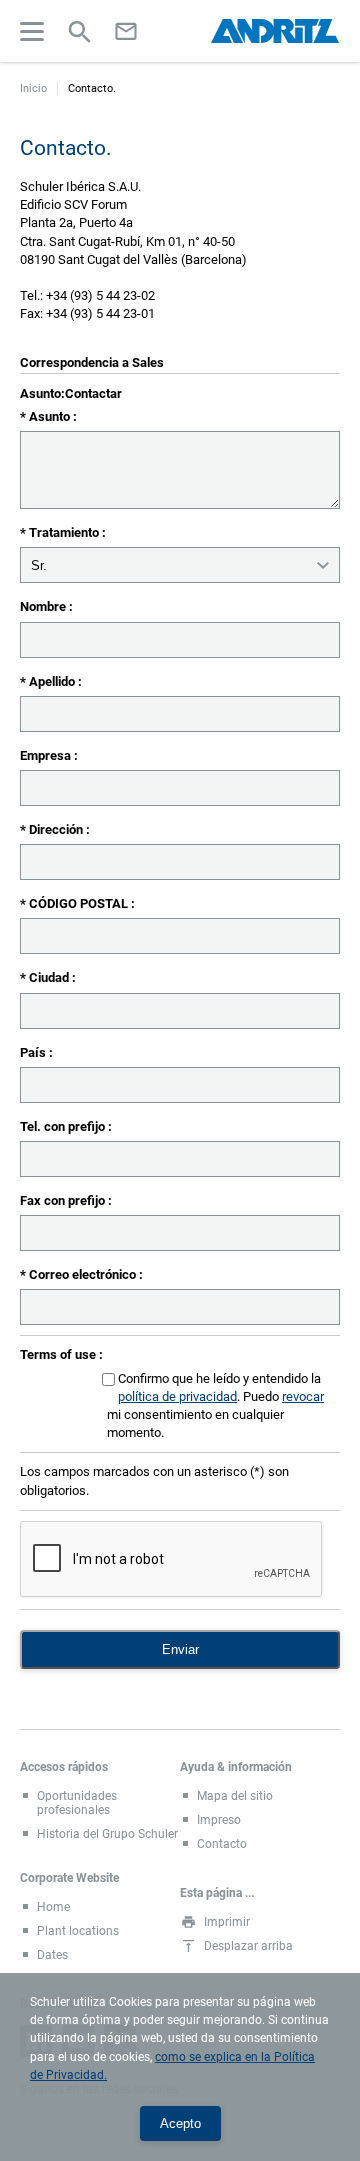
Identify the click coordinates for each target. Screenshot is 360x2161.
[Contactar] (126, 31)
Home (53, 1907)
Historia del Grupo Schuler (107, 1834)
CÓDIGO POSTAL (80, 903)
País (34, 1052)
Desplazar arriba (248, 1946)
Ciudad (50, 977)
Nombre (44, 606)
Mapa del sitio (235, 1796)
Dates (52, 1955)
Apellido (53, 681)
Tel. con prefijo (64, 1126)
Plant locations (78, 1931)
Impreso (219, 1820)
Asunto (51, 416)
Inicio (33, 88)
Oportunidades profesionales (77, 1803)
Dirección (57, 829)
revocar (303, 1396)
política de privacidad (177, 1396)
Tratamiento (65, 532)
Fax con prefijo (64, 1200)
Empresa (47, 755)
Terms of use (59, 1354)
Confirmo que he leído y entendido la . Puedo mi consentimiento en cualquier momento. (215, 1406)
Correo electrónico (84, 1274)
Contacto (222, 1844)
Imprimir (227, 1922)
